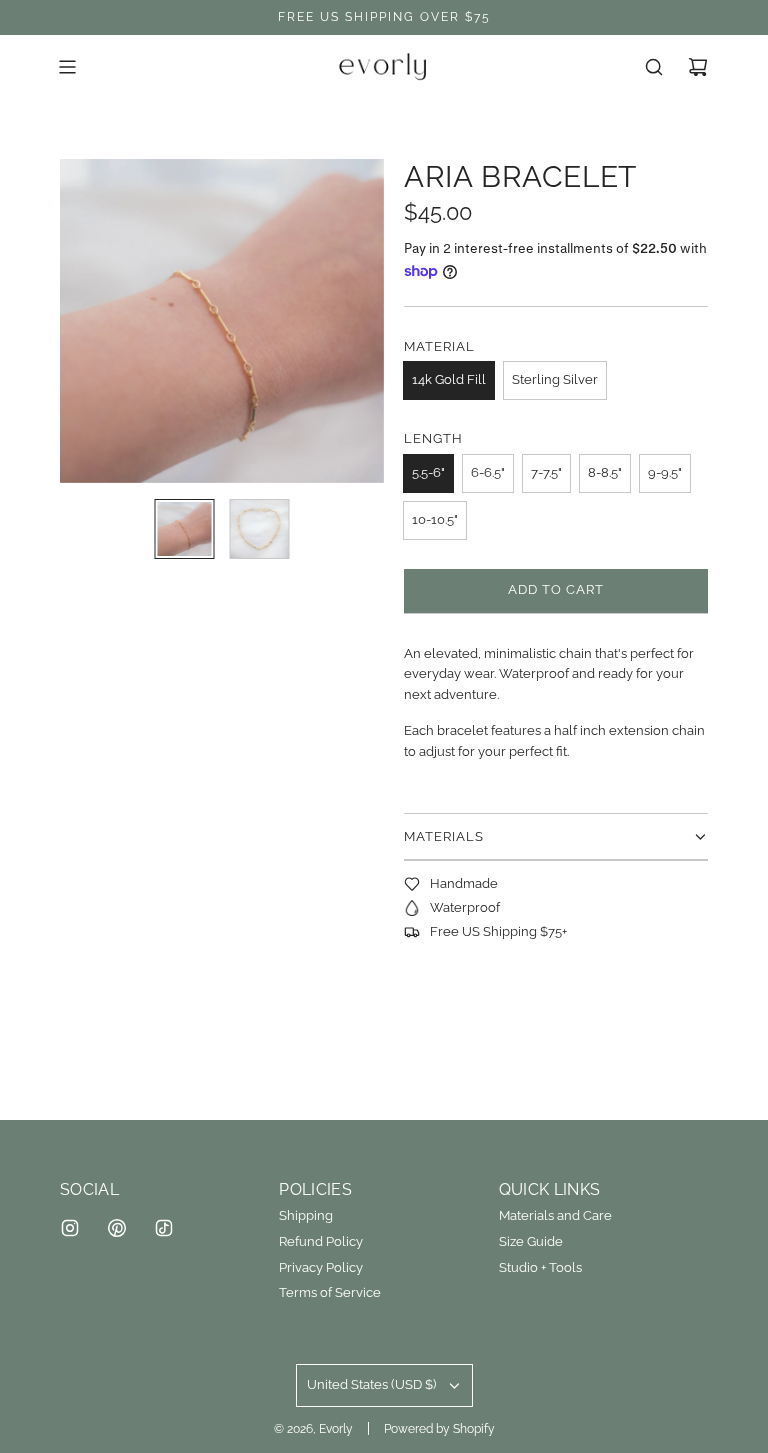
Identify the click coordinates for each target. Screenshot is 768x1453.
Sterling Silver (555, 379)
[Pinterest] (117, 1228)
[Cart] (698, 67)
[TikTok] (164, 1228)
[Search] (654, 67)
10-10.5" (435, 519)
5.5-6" (428, 472)
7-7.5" (546, 472)
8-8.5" (605, 472)
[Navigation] (67, 67)
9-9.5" (665, 472)
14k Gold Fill (449, 379)
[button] (86, 321)
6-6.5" (488, 472)
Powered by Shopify (439, 1429)
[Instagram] (70, 1228)
